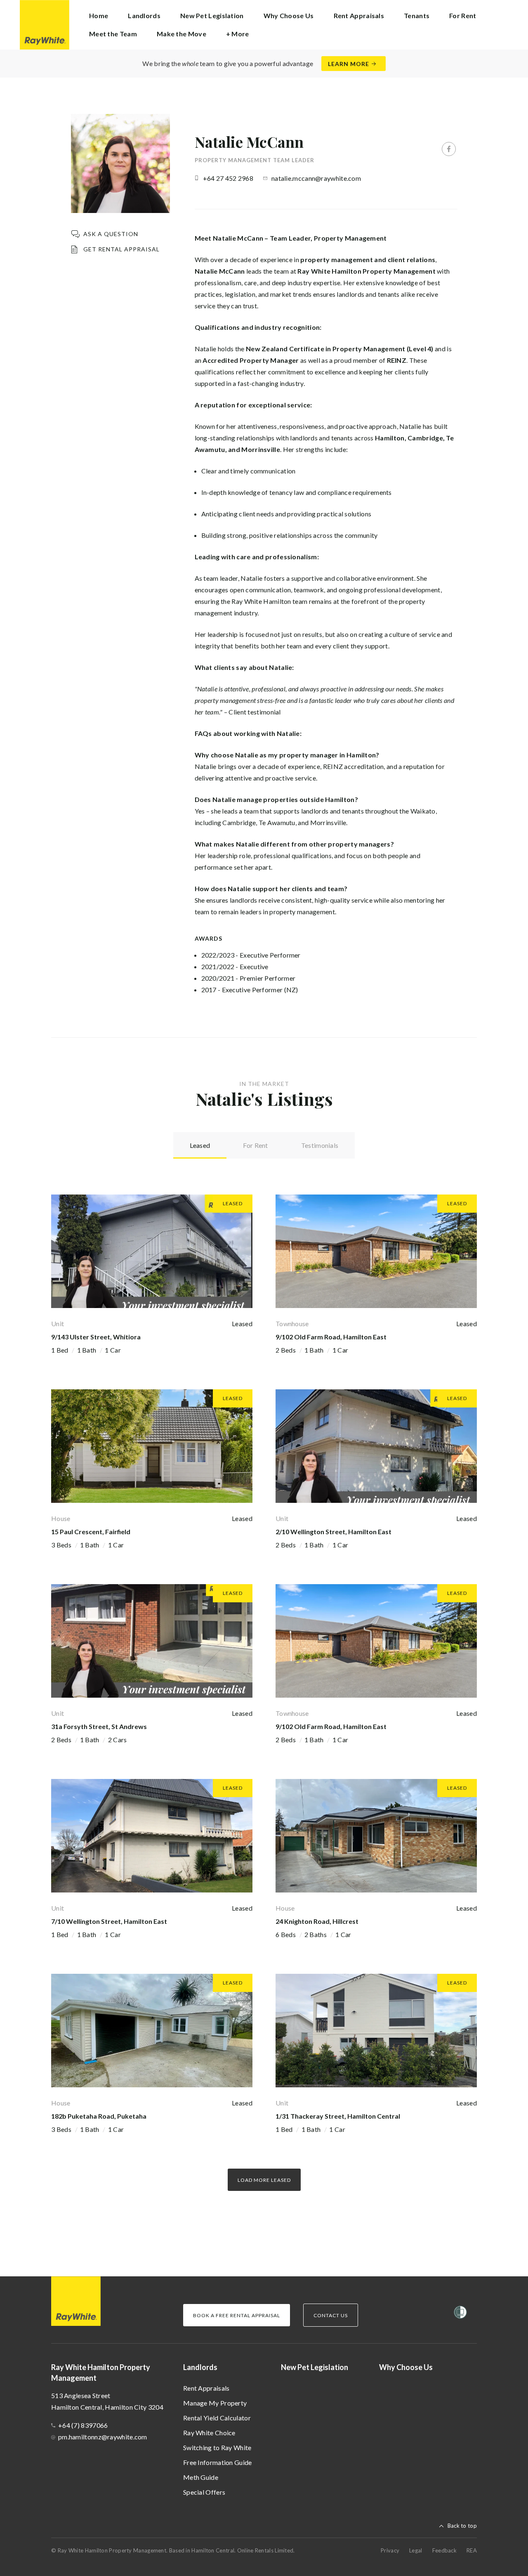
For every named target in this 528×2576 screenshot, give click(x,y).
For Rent (463, 15)
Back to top (462, 2526)
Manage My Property (215, 2403)
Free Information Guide (218, 2462)
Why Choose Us (289, 15)
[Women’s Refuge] (460, 2314)
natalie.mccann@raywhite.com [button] (316, 178)
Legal (416, 2550)
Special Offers (204, 2492)
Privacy (390, 2550)
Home (99, 15)
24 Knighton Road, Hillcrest (317, 1921)
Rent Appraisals (359, 15)
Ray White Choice (209, 2433)
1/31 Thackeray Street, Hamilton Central (338, 2116)
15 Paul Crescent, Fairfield (91, 1532)
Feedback (444, 2550)
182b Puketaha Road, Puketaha (99, 2116)
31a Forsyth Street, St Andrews (99, 1726)
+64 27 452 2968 (228, 178)
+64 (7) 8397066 (83, 2425)
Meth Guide (201, 2477)
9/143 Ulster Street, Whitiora (96, 1337)
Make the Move (181, 34)
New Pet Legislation (212, 15)
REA (472, 2550)
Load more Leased (264, 2180)
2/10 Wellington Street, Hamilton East (334, 1532)
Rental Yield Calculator (217, 2418)
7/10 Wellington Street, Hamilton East (109, 1921)
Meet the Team (113, 34)
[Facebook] (449, 149)
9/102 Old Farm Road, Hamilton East (331, 1337)
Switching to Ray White (217, 2447)
